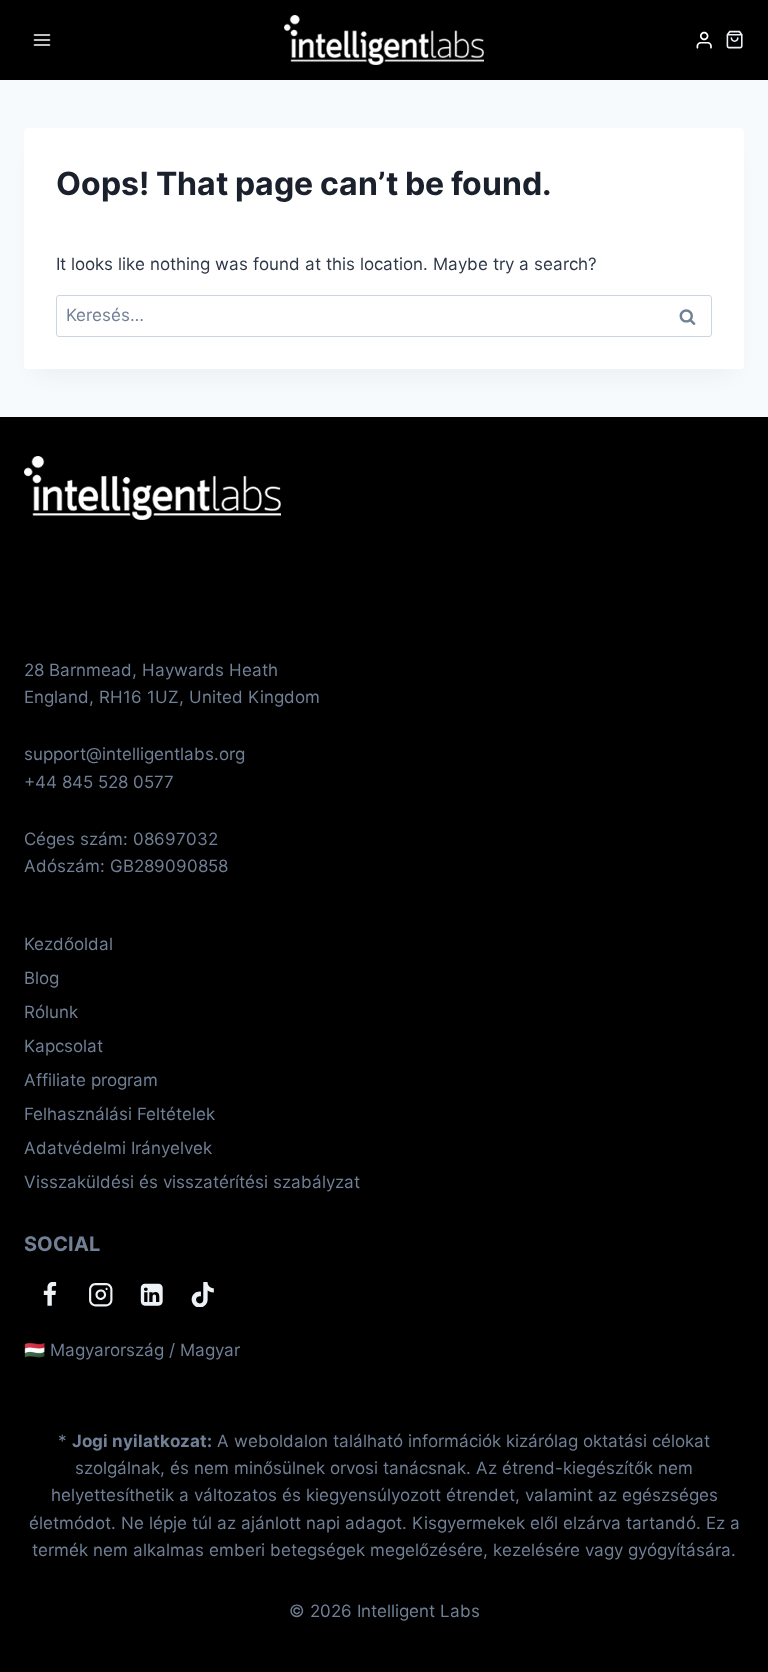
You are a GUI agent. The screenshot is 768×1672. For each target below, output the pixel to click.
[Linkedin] (151, 1294)
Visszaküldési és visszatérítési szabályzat (192, 1182)
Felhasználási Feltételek (119, 1114)
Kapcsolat (63, 1046)
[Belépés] (704, 40)
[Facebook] (49, 1294)
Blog (41, 978)
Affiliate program (91, 1080)
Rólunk (51, 1012)
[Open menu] (42, 39)
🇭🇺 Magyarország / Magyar (132, 1350)
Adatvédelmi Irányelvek (118, 1148)
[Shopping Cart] (734, 39)
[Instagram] (100, 1294)
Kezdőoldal (68, 944)
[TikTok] (202, 1294)
